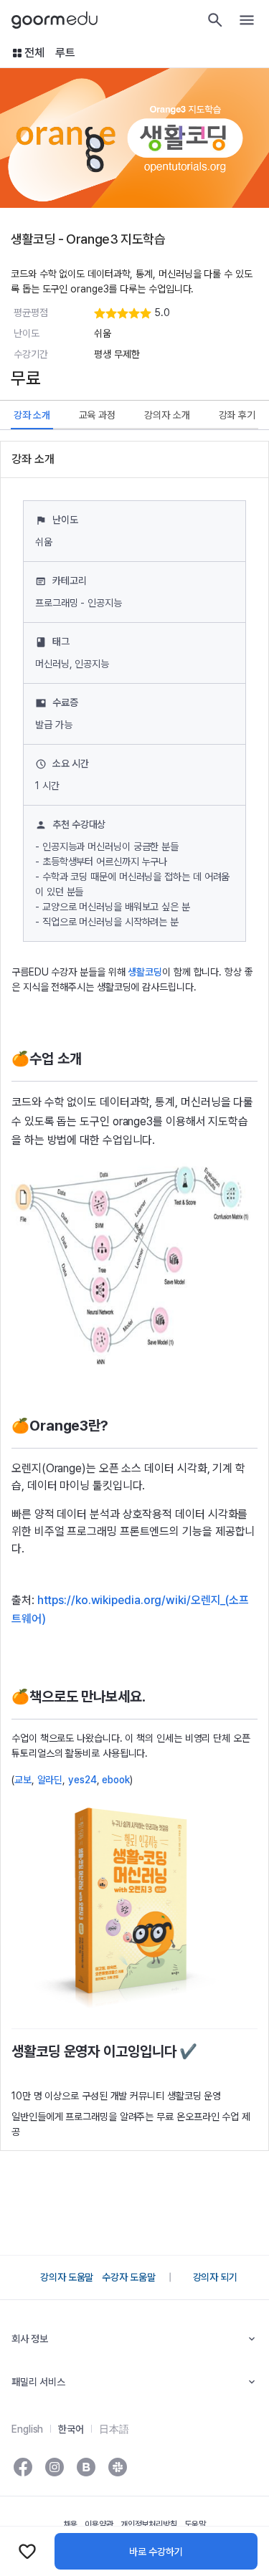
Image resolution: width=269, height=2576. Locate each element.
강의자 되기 (215, 2277)
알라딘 (50, 1780)
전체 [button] (34, 53)
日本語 (114, 2429)
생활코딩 (145, 972)
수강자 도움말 (128, 2277)
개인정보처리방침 (149, 2524)
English (27, 2429)
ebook (116, 1780)
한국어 (71, 2429)
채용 (70, 2524)
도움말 (195, 2524)
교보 (23, 1780)
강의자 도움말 (67, 2277)
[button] (175, 313)
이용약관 (99, 2524)
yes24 (82, 1780)
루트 (65, 53)
